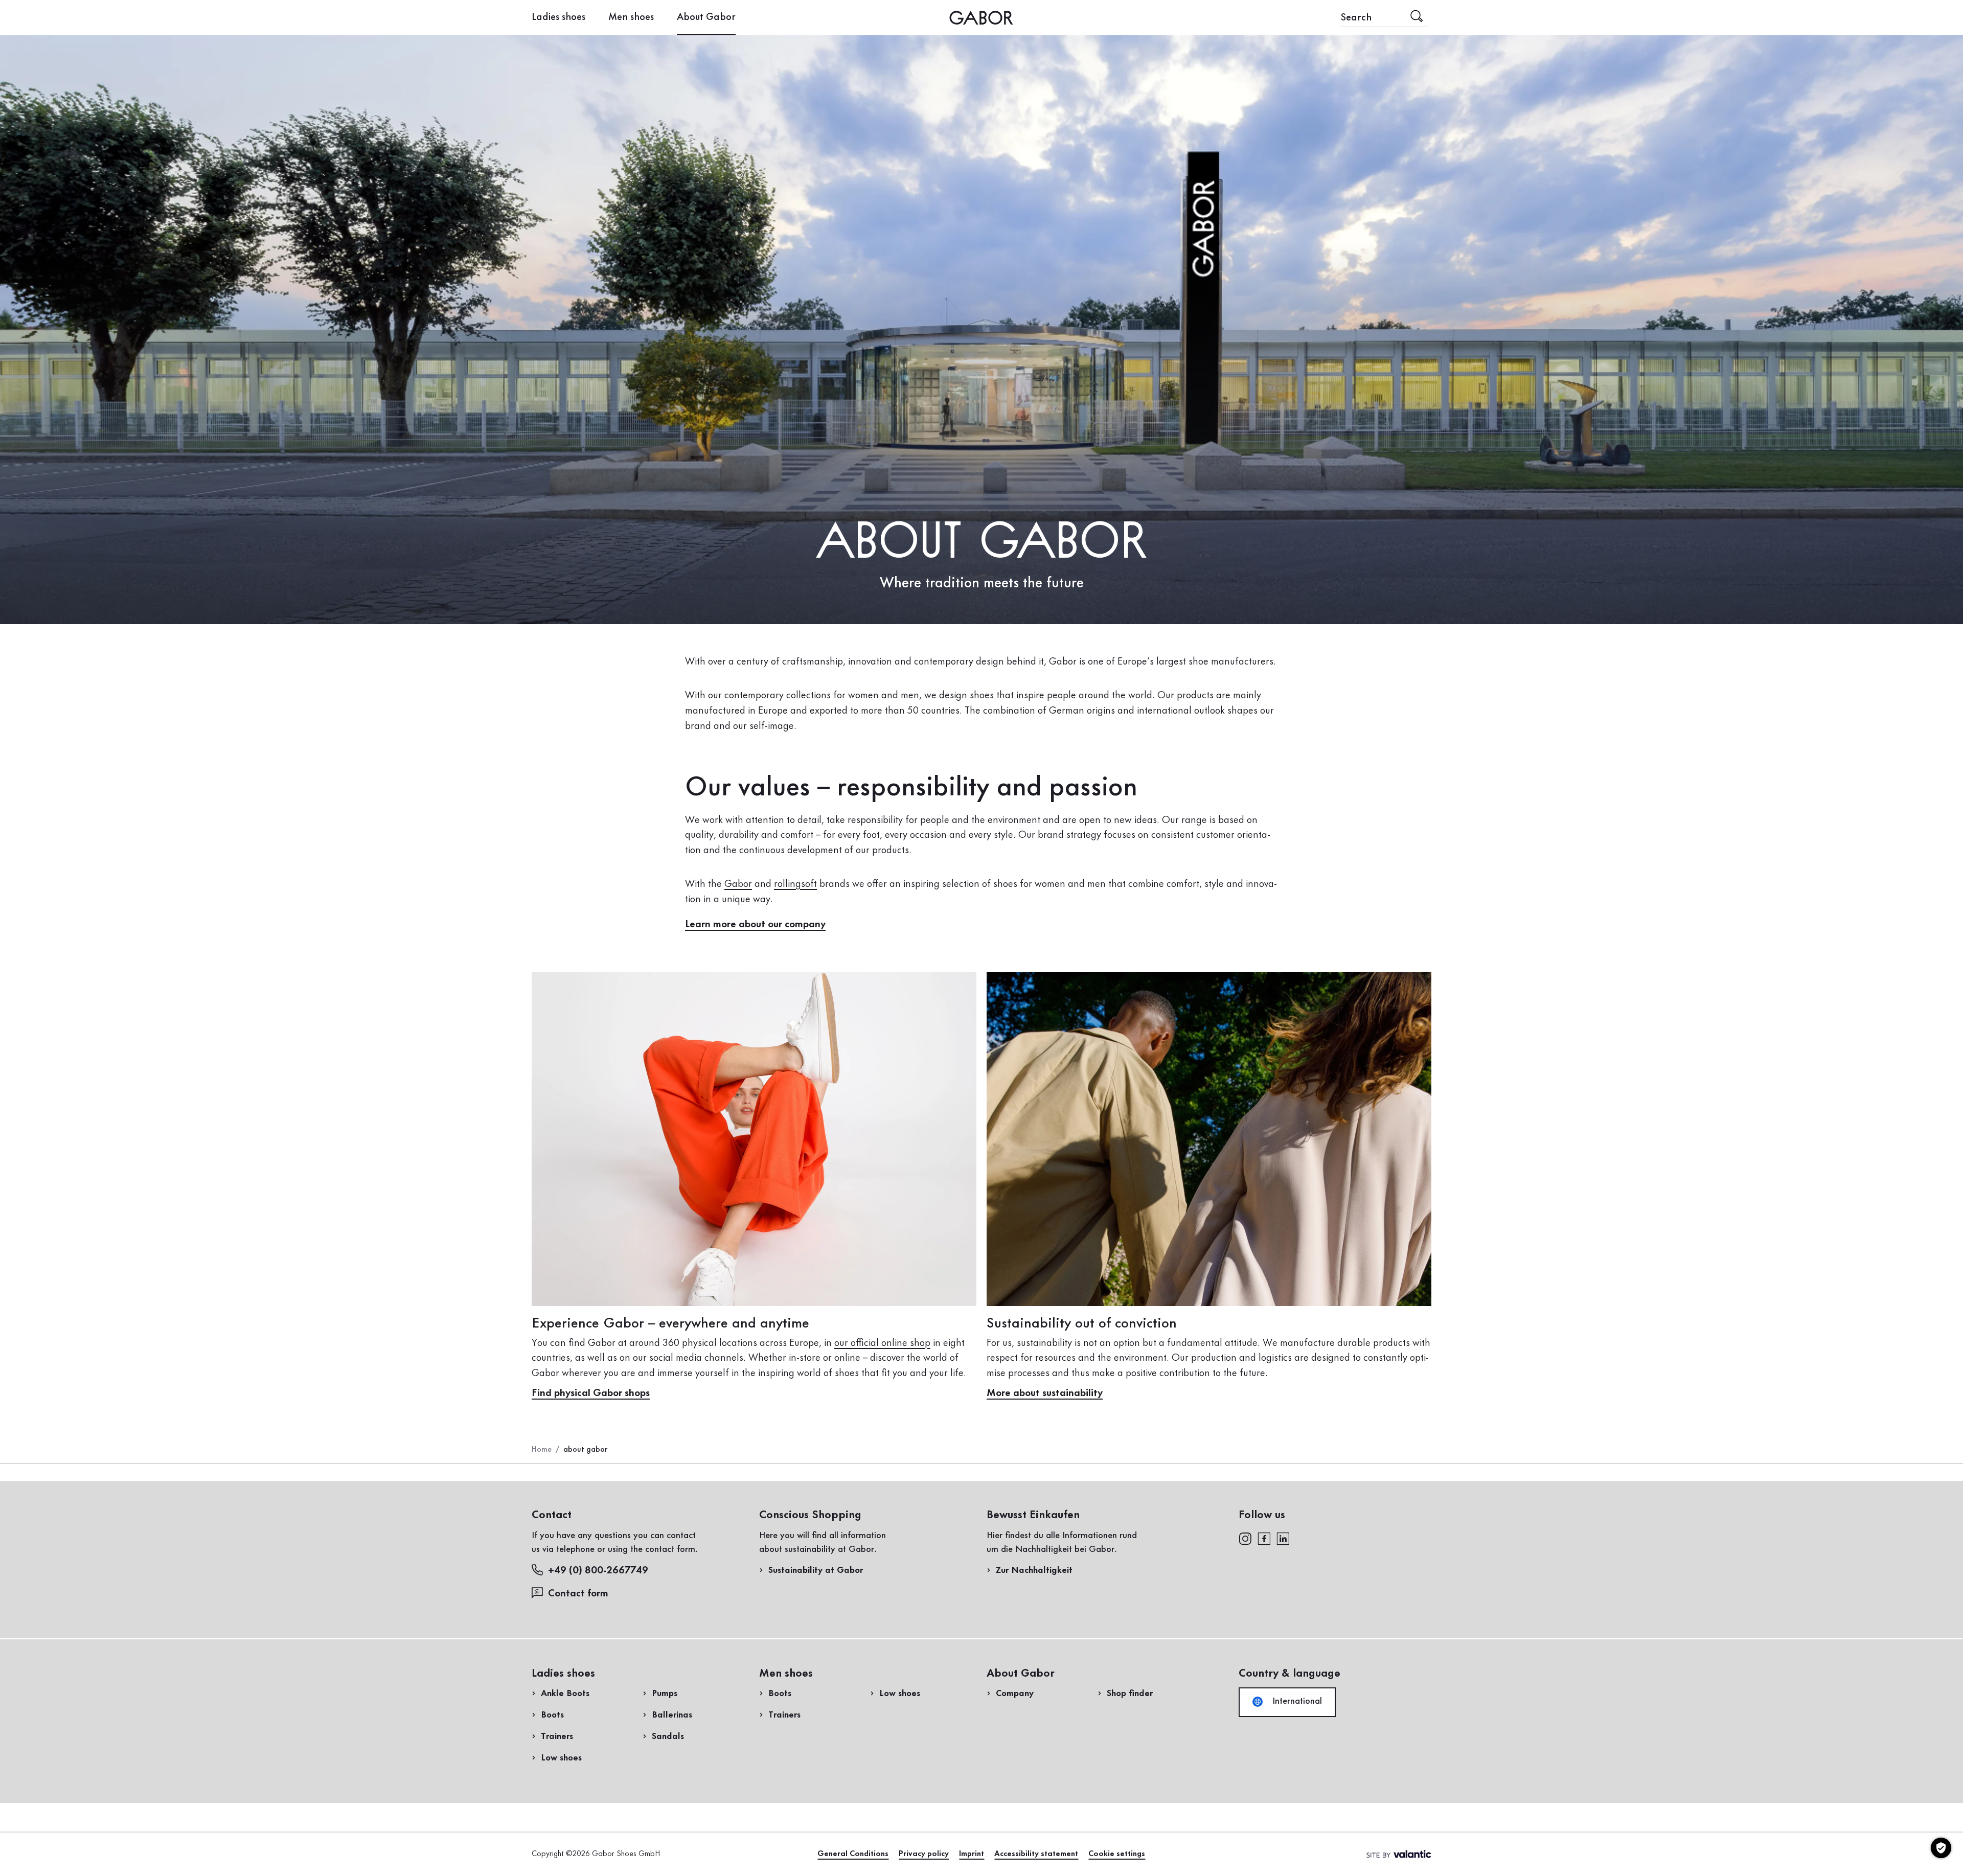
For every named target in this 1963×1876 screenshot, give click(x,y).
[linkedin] (1283, 1538)
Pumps (665, 1694)
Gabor (738, 884)
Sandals (668, 1736)
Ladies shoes (558, 17)
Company (1015, 1694)
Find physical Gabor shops (591, 1393)
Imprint (972, 1854)
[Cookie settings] (1941, 1848)
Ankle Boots (565, 1694)
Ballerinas (672, 1715)
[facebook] (1264, 1538)
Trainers (557, 1736)
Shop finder (1130, 1694)
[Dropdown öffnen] (743, 17)
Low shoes (561, 1758)
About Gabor (706, 17)
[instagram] (1245, 1538)
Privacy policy (924, 1854)
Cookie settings (1117, 1854)
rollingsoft (795, 884)
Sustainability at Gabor (816, 1570)
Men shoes (631, 17)
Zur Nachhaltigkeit (1034, 1570)
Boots (552, 1715)
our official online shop (882, 1343)
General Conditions (853, 1854)
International (1296, 1701)
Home (542, 1450)
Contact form (578, 1594)
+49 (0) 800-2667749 (598, 1571)
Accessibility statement (1036, 1854)
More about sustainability (1045, 1393)
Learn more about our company (755, 925)
